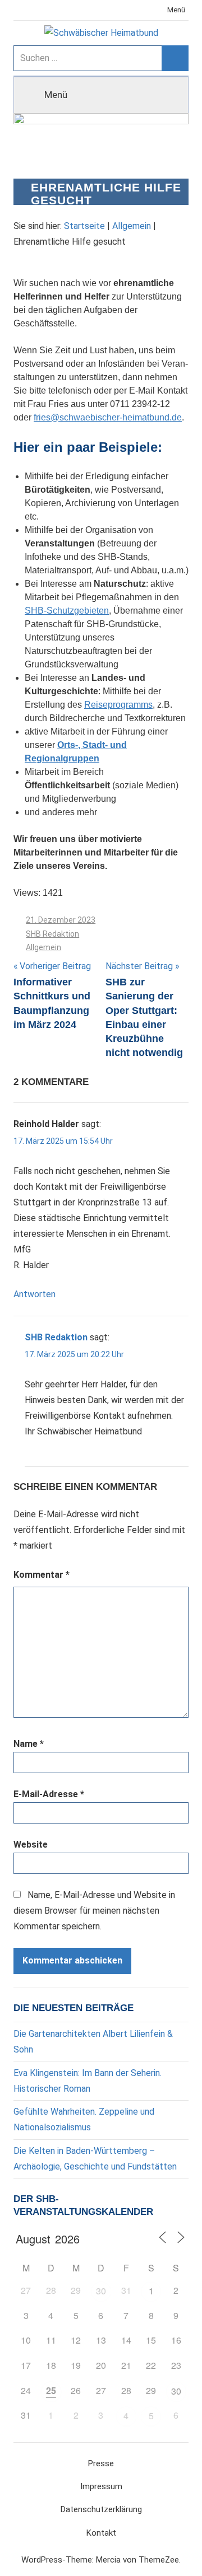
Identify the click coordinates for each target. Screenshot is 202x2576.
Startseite (84, 226)
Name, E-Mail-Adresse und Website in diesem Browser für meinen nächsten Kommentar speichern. (94, 1911)
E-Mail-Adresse (49, 1794)
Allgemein (132, 226)
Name (29, 1744)
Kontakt (101, 2533)
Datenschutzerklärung (101, 2509)
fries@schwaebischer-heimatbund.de (108, 417)
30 (101, 2291)
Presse (101, 2463)
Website (31, 1845)
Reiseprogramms (118, 705)
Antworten (35, 1294)
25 (51, 2390)
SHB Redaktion (52, 934)
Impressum (101, 2486)
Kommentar (42, 1575)
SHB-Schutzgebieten (67, 611)
